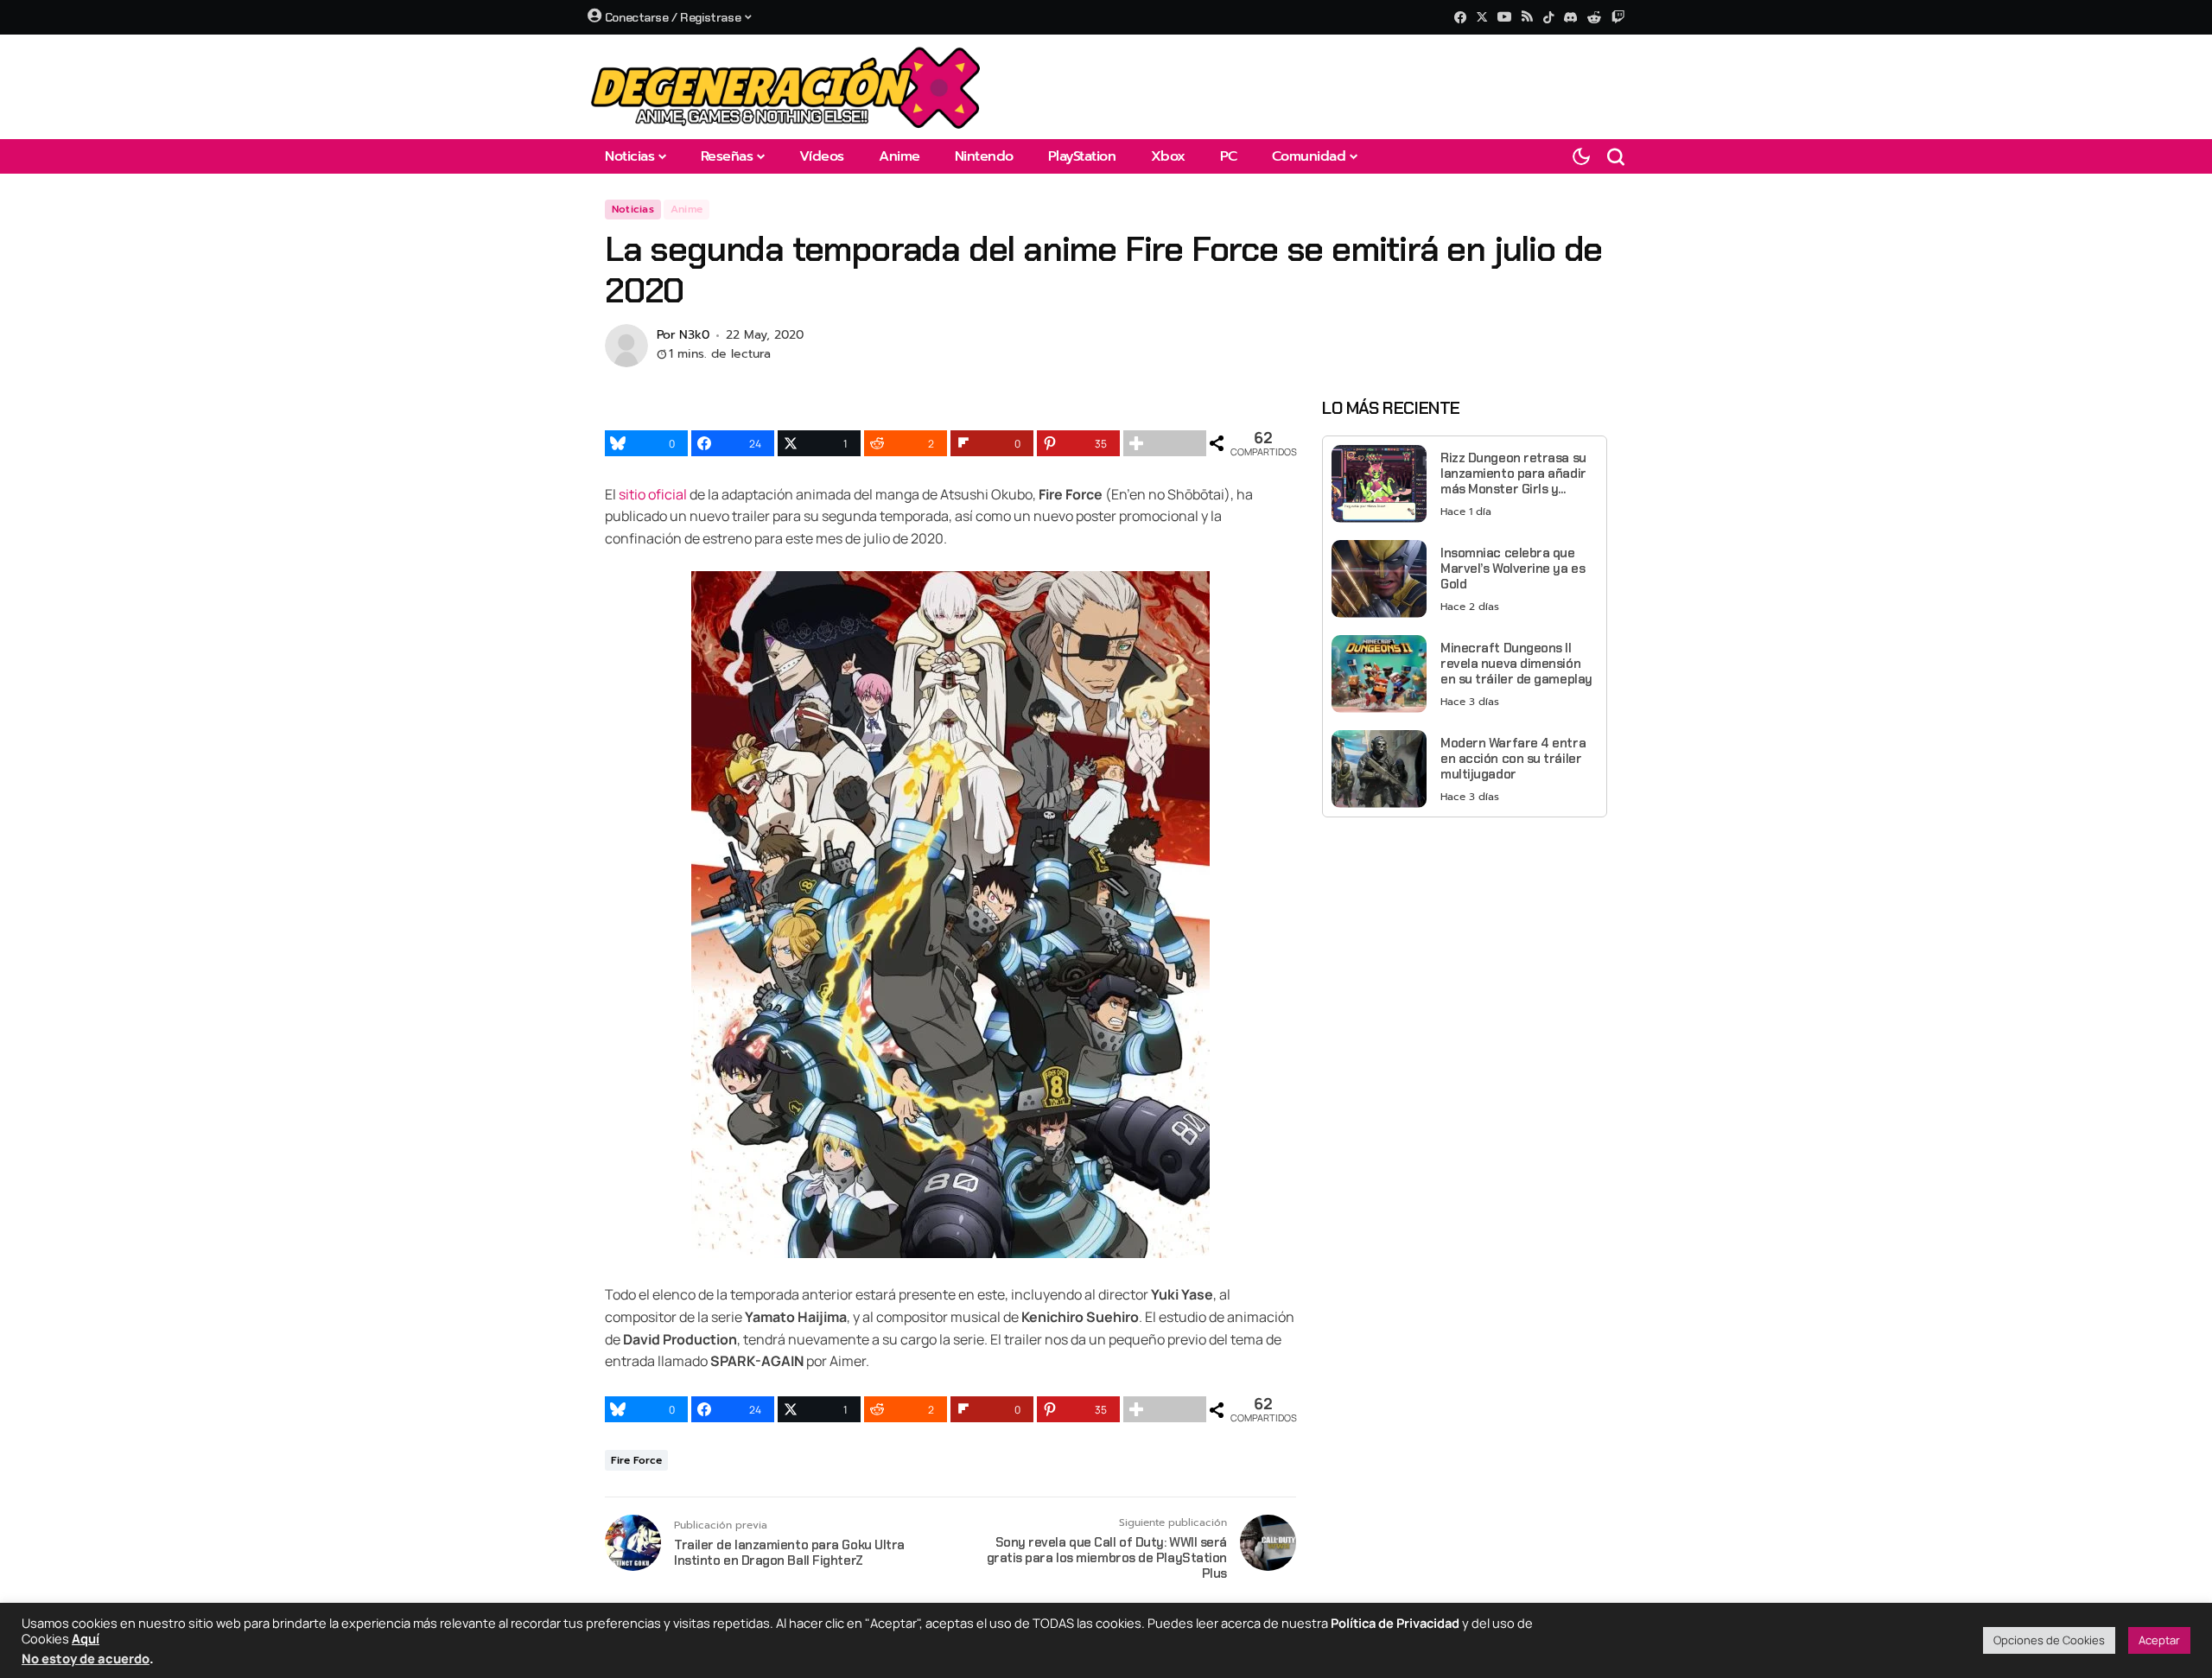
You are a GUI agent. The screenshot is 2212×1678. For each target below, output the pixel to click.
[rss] (1527, 18)
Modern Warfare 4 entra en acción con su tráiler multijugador (1513, 758)
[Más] (1165, 443)
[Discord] (1570, 17)
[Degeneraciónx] (786, 87)
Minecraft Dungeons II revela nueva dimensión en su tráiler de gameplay (1516, 663)
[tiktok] (1548, 17)
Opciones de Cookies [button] (2049, 1640)
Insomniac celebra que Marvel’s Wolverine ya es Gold (1513, 568)
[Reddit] (1594, 17)
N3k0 (694, 336)
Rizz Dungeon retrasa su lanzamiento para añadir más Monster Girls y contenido (1513, 473)
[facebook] (1460, 17)
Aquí (86, 1638)
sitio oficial (653, 494)
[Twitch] (1618, 17)
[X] (1482, 17)
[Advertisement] (1465, 951)
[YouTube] (1504, 17)
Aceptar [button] (2159, 1640)
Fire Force (636, 1460)
